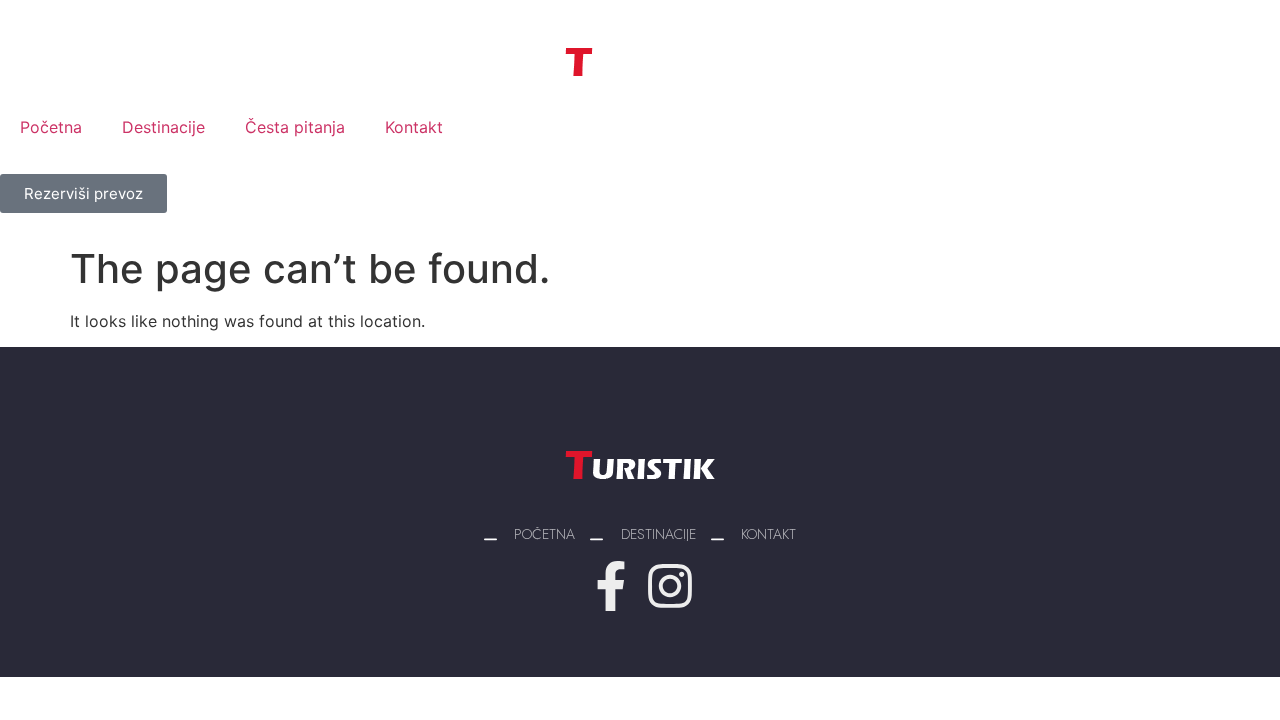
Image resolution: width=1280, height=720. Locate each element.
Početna (51, 127)
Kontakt (414, 127)
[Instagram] (670, 586)
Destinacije (163, 127)
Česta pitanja (295, 127)
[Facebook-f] (611, 586)
